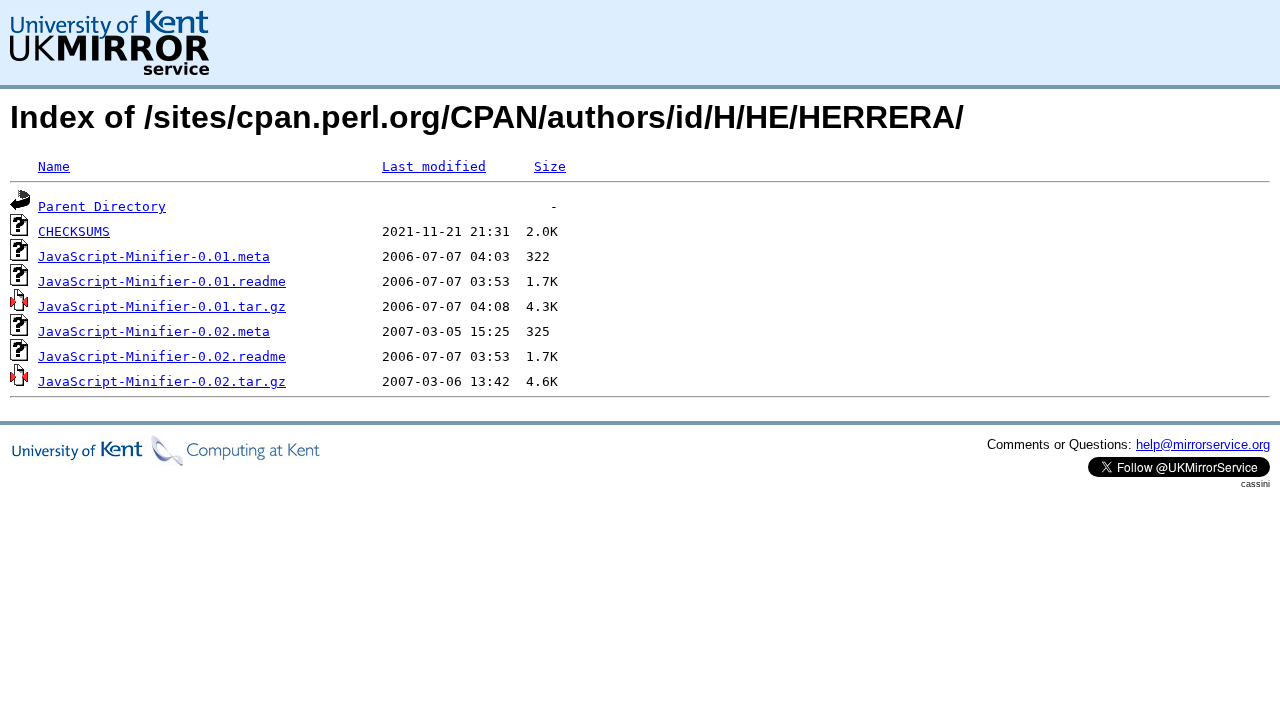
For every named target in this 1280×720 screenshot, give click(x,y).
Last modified (434, 166)
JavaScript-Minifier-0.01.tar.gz (162, 306)
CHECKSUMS (74, 231)
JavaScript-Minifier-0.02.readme (162, 356)
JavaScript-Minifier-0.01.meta (154, 256)
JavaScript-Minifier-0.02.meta (154, 331)
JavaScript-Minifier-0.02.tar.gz (162, 381)
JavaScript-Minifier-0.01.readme (162, 281)
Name (54, 166)
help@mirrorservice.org (1203, 444)
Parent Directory (102, 206)
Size (550, 166)
